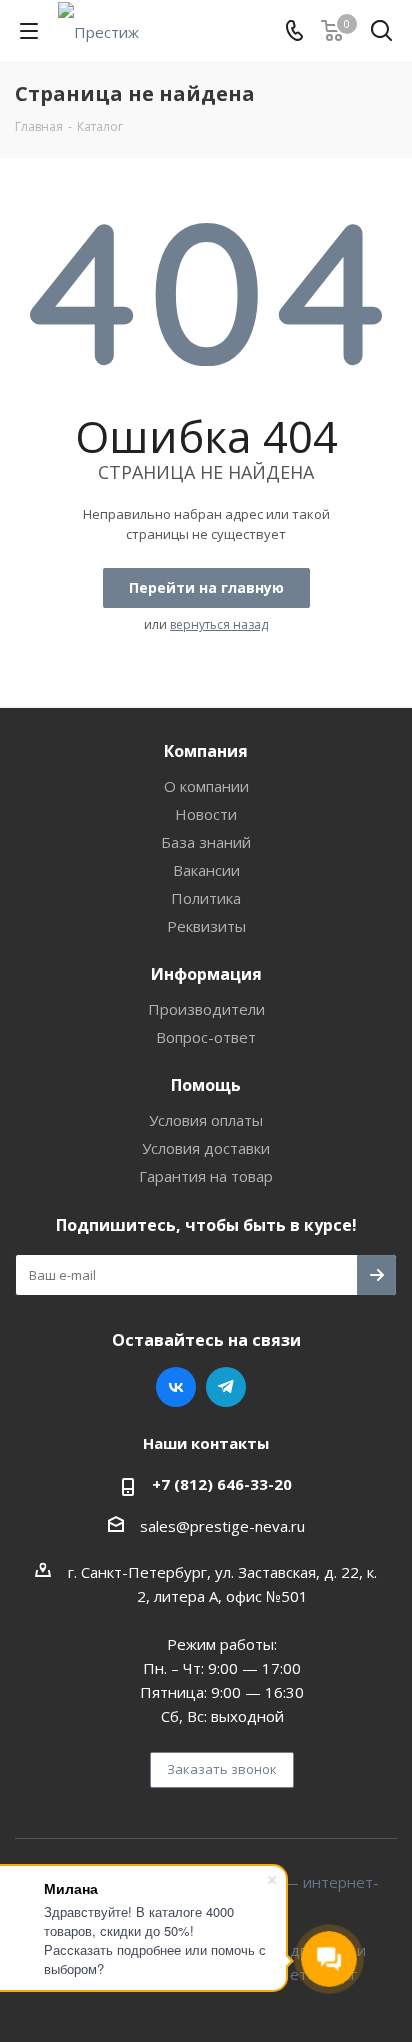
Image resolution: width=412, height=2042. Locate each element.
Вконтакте (176, 1387)
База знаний (206, 842)
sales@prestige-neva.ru (222, 1526)
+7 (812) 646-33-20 (222, 1484)
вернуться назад (219, 624)
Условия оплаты (206, 1120)
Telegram (226, 1387)
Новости (206, 814)
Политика (206, 898)
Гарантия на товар (206, 1176)
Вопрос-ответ (206, 1037)
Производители (206, 1009)
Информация (206, 974)
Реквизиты (206, 926)
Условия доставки (206, 1148)
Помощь (206, 1085)
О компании (206, 786)
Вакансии (206, 870)
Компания (206, 751)
